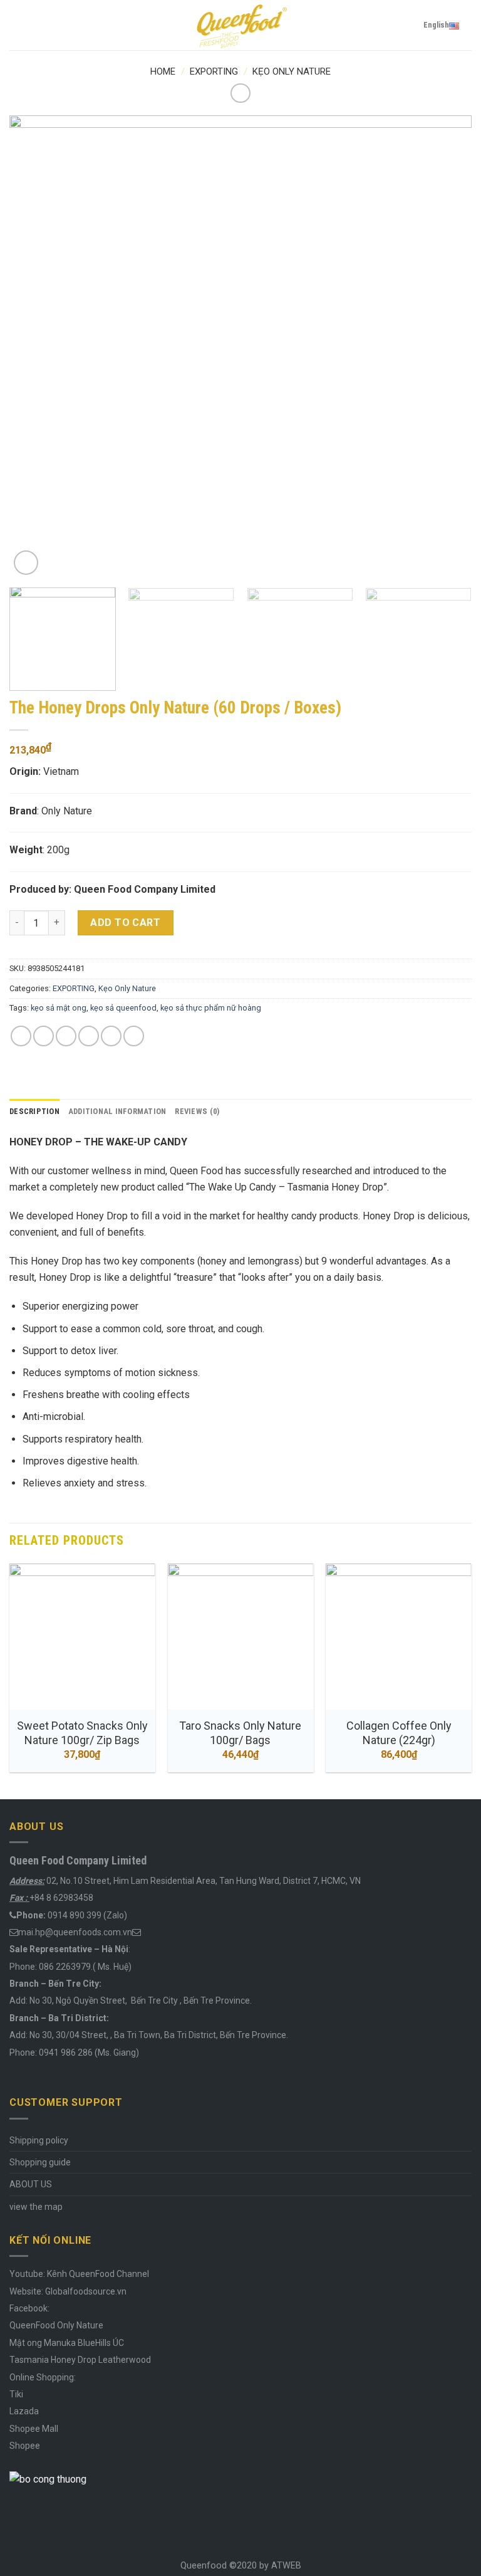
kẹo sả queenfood (123, 1008)
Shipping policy (39, 2140)
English (436, 25)
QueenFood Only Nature (56, 2325)
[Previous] (34, 347)
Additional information (117, 1111)
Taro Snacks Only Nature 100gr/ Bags (240, 1733)
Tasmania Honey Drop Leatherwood (81, 2360)
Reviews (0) (197, 1111)
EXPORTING (214, 71)
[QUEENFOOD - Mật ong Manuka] (240, 25)
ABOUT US (31, 2184)
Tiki (16, 2394)
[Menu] (17, 25)
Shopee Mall (34, 2429)
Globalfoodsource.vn (86, 2291)
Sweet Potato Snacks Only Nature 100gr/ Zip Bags (82, 1733)
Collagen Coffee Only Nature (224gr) (399, 1733)
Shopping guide (40, 2162)
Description (34, 1111)
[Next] (447, 347)
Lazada (24, 2411)
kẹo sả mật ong (59, 1008)
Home (163, 71)
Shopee (25, 2446)
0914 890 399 (75, 1915)
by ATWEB (280, 2566)
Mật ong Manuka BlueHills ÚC (67, 2343)
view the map (36, 2207)
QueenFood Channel (108, 2274)
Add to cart (125, 923)
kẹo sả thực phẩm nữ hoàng (211, 1008)
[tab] (34, 1112)
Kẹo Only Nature (292, 71)
